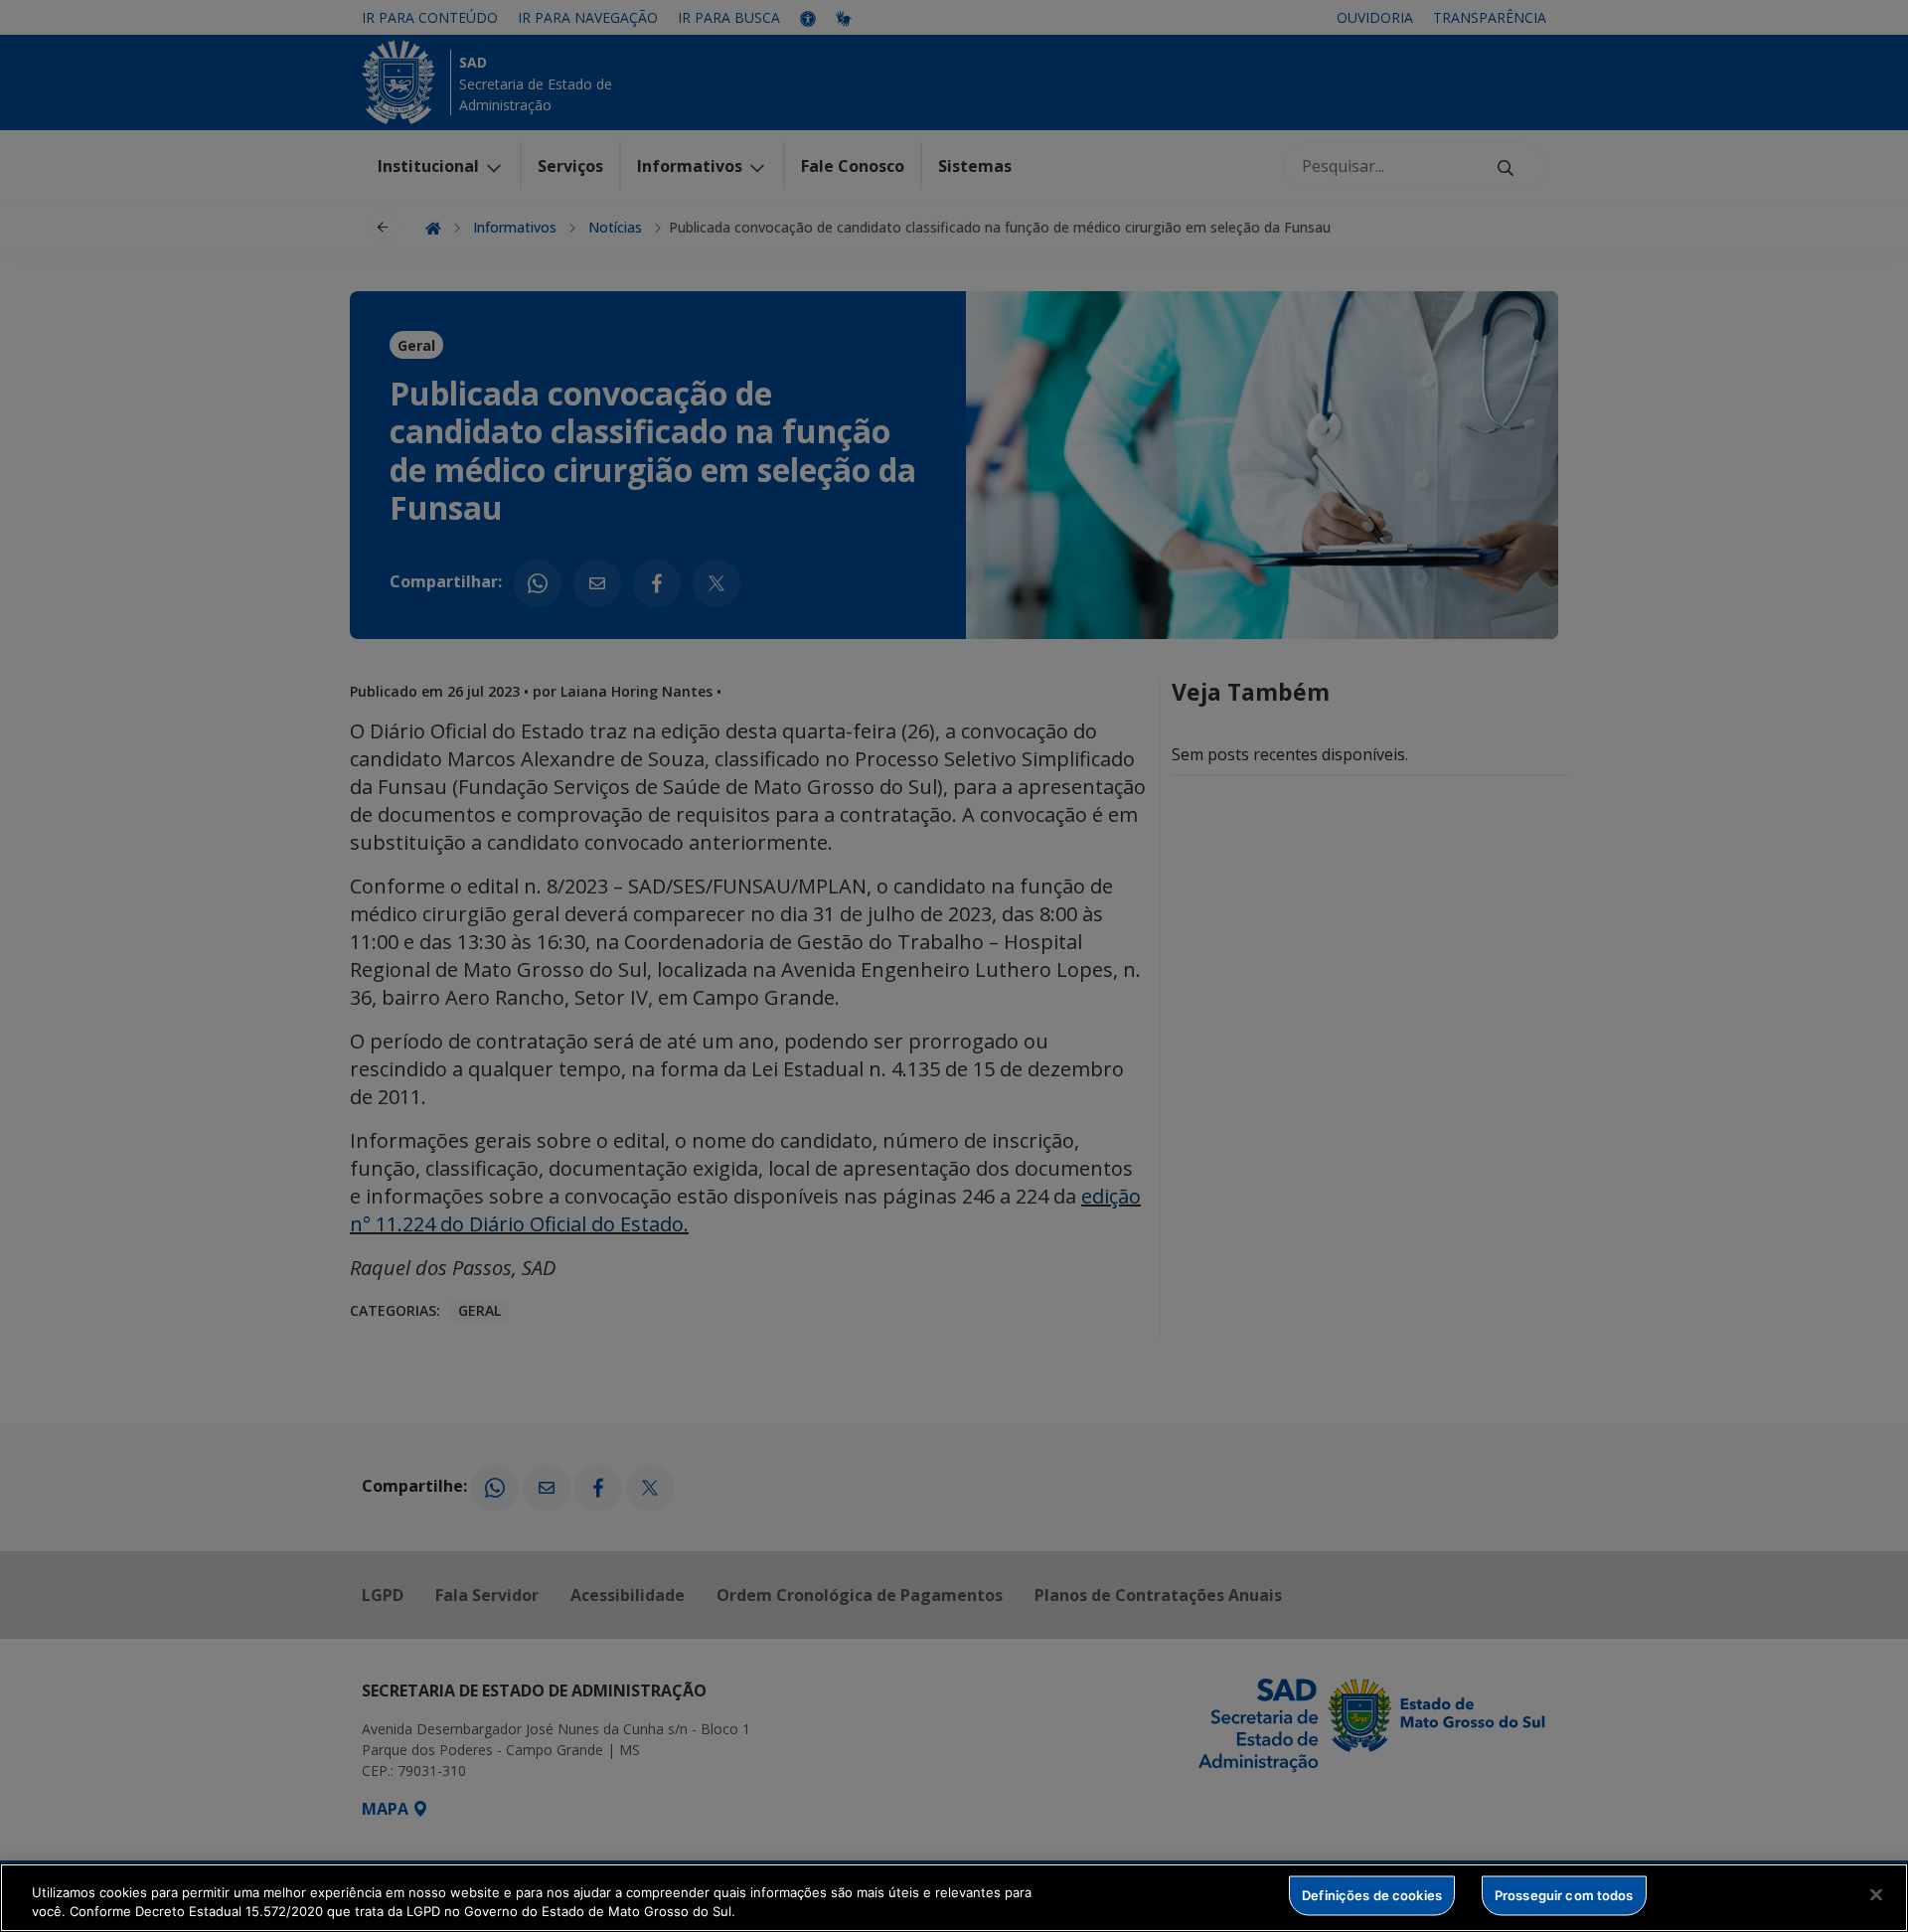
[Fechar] (1876, 1895)
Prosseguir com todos (1564, 1895)
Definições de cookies (1372, 1895)
